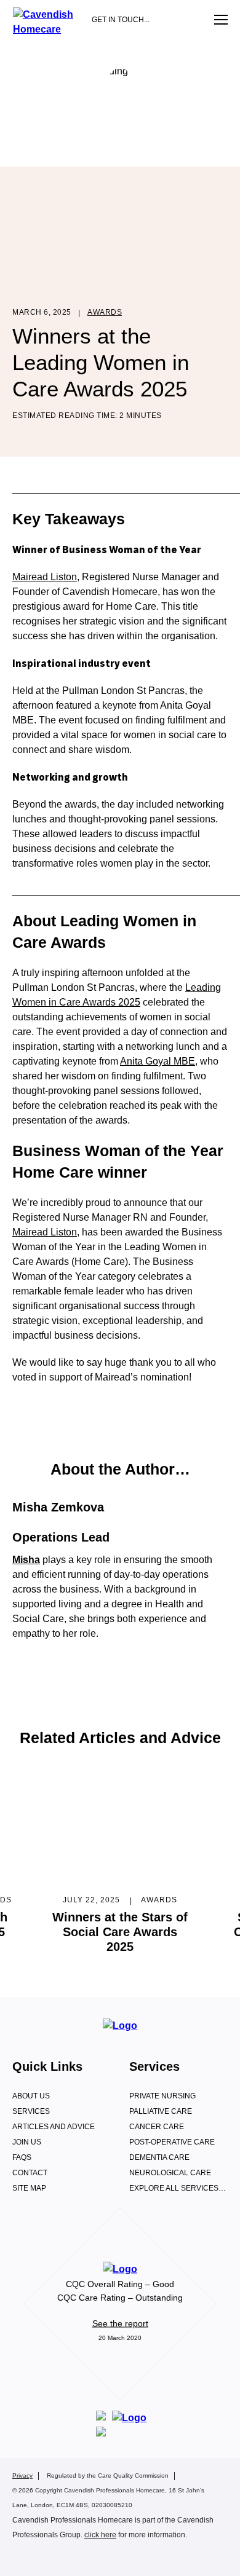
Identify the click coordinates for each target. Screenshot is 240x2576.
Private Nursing (162, 2096)
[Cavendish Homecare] (47, 29)
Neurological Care (170, 2173)
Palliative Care (161, 2111)
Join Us (27, 2142)
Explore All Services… (178, 2188)
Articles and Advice (54, 2127)
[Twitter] (47, 2556)
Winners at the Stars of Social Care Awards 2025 (120, 1932)
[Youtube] (95, 2556)
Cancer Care (157, 2127)
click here (100, 2535)
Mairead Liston (45, 577)
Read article (120, 1824)
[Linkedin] (71, 2556)
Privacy (22, 2476)
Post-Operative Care (172, 2142)
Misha (26, 1560)
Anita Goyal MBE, (159, 1061)
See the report (120, 2323)
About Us (31, 2096)
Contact (30, 2173)
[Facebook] (23, 2556)
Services (31, 2111)
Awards (105, 312)
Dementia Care (159, 2157)
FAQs (22, 2157)
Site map (29, 2188)
